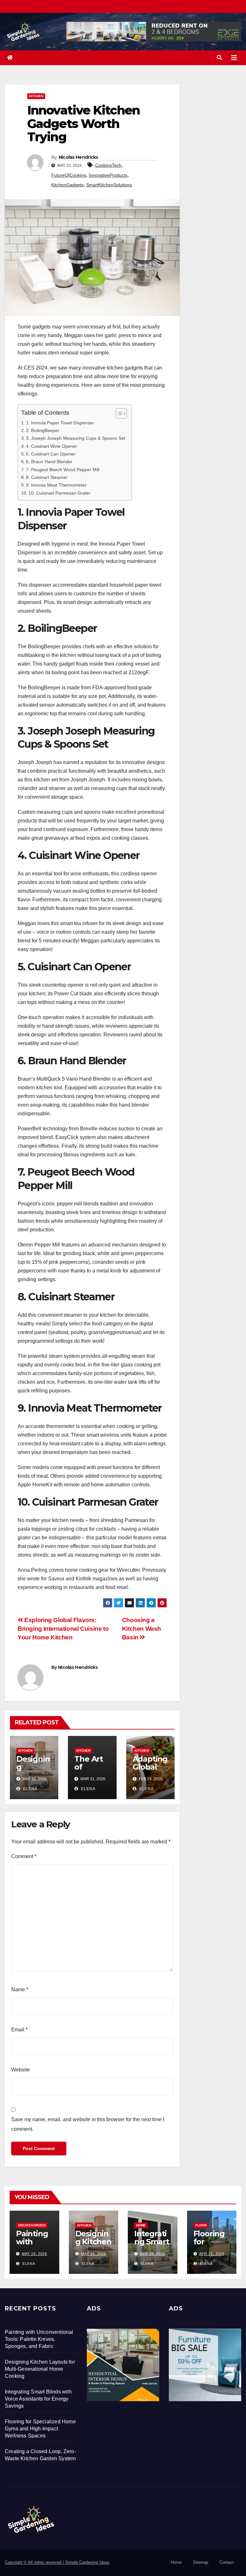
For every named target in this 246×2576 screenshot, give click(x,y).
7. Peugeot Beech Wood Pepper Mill (63, 470)
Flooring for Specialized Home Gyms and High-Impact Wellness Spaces (40, 2429)
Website (20, 2070)
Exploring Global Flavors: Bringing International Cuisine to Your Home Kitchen (63, 1629)
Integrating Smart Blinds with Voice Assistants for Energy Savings (38, 2399)
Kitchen (36, 96)
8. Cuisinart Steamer (47, 477)
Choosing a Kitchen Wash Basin (142, 1629)
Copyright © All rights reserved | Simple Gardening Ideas (57, 2562)
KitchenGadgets (67, 185)
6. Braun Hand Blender (49, 462)
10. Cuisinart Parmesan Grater (60, 493)
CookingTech (108, 165)
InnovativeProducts (108, 175)
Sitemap (201, 2562)
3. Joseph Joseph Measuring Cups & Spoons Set (76, 438)
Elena (30, 1789)
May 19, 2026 (34, 2254)
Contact (227, 2562)
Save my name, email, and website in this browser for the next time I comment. (88, 2124)
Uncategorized (32, 2225)
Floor (201, 2225)
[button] (219, 58)
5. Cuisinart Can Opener (51, 454)
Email (19, 2030)
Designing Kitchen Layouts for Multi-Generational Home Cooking (40, 2369)
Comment (24, 1856)
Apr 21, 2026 (212, 2254)
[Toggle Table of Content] (118, 413)
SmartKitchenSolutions (109, 185)
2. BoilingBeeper (43, 430)
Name (20, 1989)
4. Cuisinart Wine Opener (52, 446)
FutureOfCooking (69, 175)
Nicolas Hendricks (78, 157)
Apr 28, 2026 (153, 2254)
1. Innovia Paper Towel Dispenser (60, 423)
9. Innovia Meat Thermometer (56, 485)
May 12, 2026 (94, 2254)
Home (141, 2225)
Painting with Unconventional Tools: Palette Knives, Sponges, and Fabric (39, 2339)
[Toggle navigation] (234, 58)
